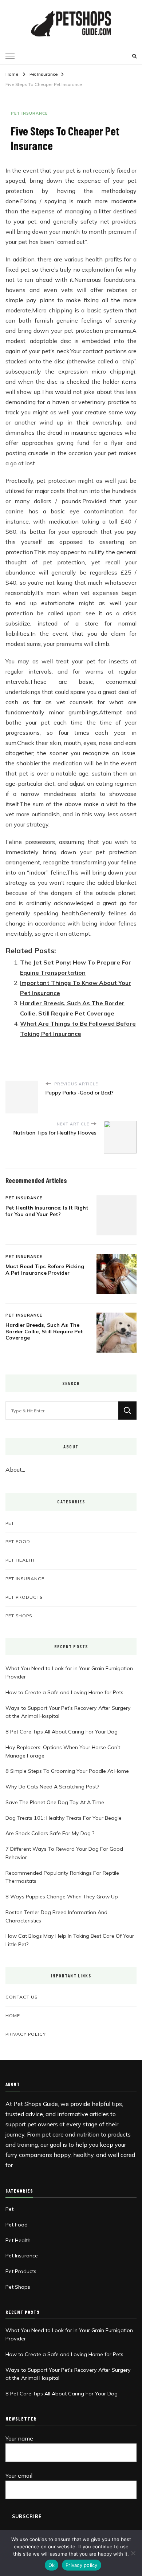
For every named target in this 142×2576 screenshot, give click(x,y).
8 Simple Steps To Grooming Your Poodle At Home (67, 1771)
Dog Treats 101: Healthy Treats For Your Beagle (64, 1818)
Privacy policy (82, 2565)
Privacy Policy (26, 2034)
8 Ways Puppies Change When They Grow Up (62, 1897)
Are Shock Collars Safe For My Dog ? (50, 1833)
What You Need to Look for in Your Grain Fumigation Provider (69, 1672)
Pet (10, 1523)
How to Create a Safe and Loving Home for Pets (64, 1692)
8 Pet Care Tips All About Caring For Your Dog (62, 1732)
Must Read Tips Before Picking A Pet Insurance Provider (45, 1270)
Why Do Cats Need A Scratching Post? (52, 1787)
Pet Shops (19, 1616)
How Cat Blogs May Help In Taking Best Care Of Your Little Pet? (70, 1940)
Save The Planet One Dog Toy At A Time (55, 1802)
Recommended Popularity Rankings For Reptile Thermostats (62, 1877)
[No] (133, 2553)
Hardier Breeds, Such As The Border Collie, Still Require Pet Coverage (44, 1331)
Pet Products (24, 1597)
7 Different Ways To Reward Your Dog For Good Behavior (64, 1853)
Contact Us (21, 1997)
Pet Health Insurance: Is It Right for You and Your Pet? (47, 1211)
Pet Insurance (29, 113)
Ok (52, 2565)
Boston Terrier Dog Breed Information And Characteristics (56, 1916)
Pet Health (20, 1560)
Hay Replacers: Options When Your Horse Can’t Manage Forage (63, 1751)
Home (13, 2015)
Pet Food (18, 1541)
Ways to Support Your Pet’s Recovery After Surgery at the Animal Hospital (68, 1712)
